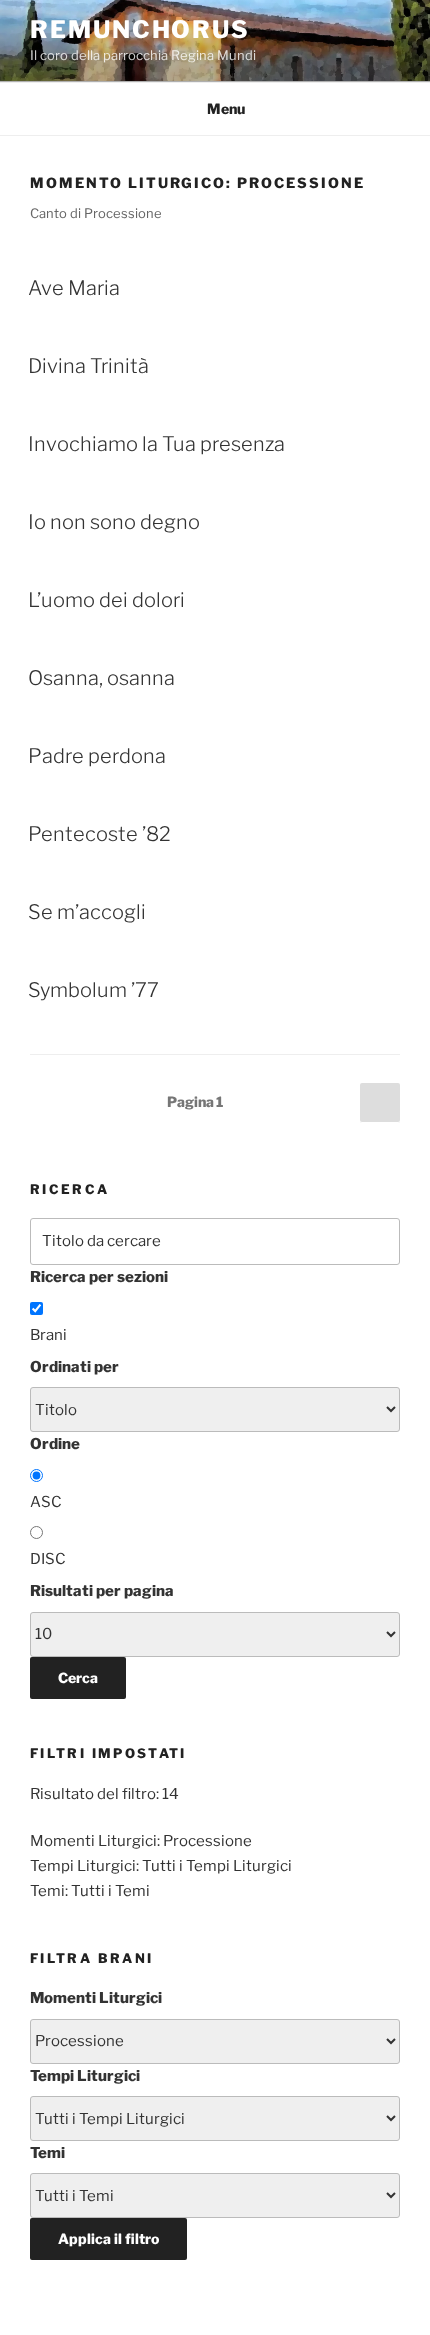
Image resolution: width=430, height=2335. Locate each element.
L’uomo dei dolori (106, 600)
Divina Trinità (88, 366)
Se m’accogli (87, 912)
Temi (47, 2153)
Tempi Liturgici (85, 2076)
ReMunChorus (140, 29)
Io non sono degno (114, 522)
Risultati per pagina (102, 1591)
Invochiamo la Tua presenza (156, 444)
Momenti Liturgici (96, 1998)
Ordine (55, 1444)
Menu (226, 108)
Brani (48, 1335)
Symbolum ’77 (93, 990)
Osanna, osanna (101, 678)
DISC (48, 1559)
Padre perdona (97, 756)
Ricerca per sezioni (99, 1277)
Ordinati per (74, 1367)
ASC (46, 1502)
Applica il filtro (108, 2238)
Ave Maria (74, 288)
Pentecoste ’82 (99, 834)
